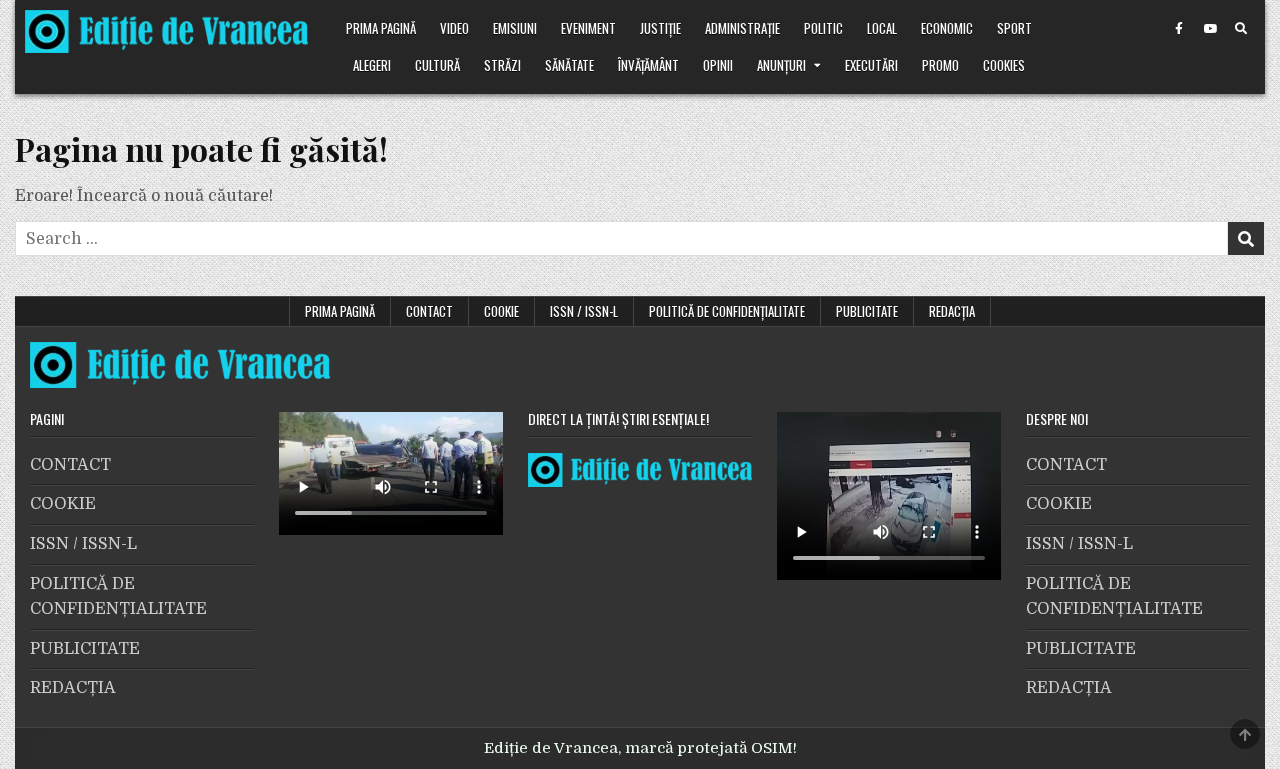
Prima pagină (381, 28)
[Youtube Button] (1210, 29)
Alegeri (372, 65)
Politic (823, 28)
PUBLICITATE (867, 311)
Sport (1014, 28)
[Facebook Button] (1179, 29)
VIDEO (454, 28)
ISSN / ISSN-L (584, 311)
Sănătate (569, 65)
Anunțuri (781, 65)
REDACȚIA (952, 311)
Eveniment (588, 28)
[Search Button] (1241, 29)
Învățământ (648, 65)
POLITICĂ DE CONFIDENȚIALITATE (727, 311)
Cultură (437, 65)
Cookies (1004, 65)
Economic (947, 28)
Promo (940, 65)
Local (882, 28)
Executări (871, 65)
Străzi (502, 65)
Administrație (742, 28)
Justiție (660, 28)
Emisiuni (515, 28)
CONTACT (429, 311)
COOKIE (501, 311)
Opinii (718, 65)
